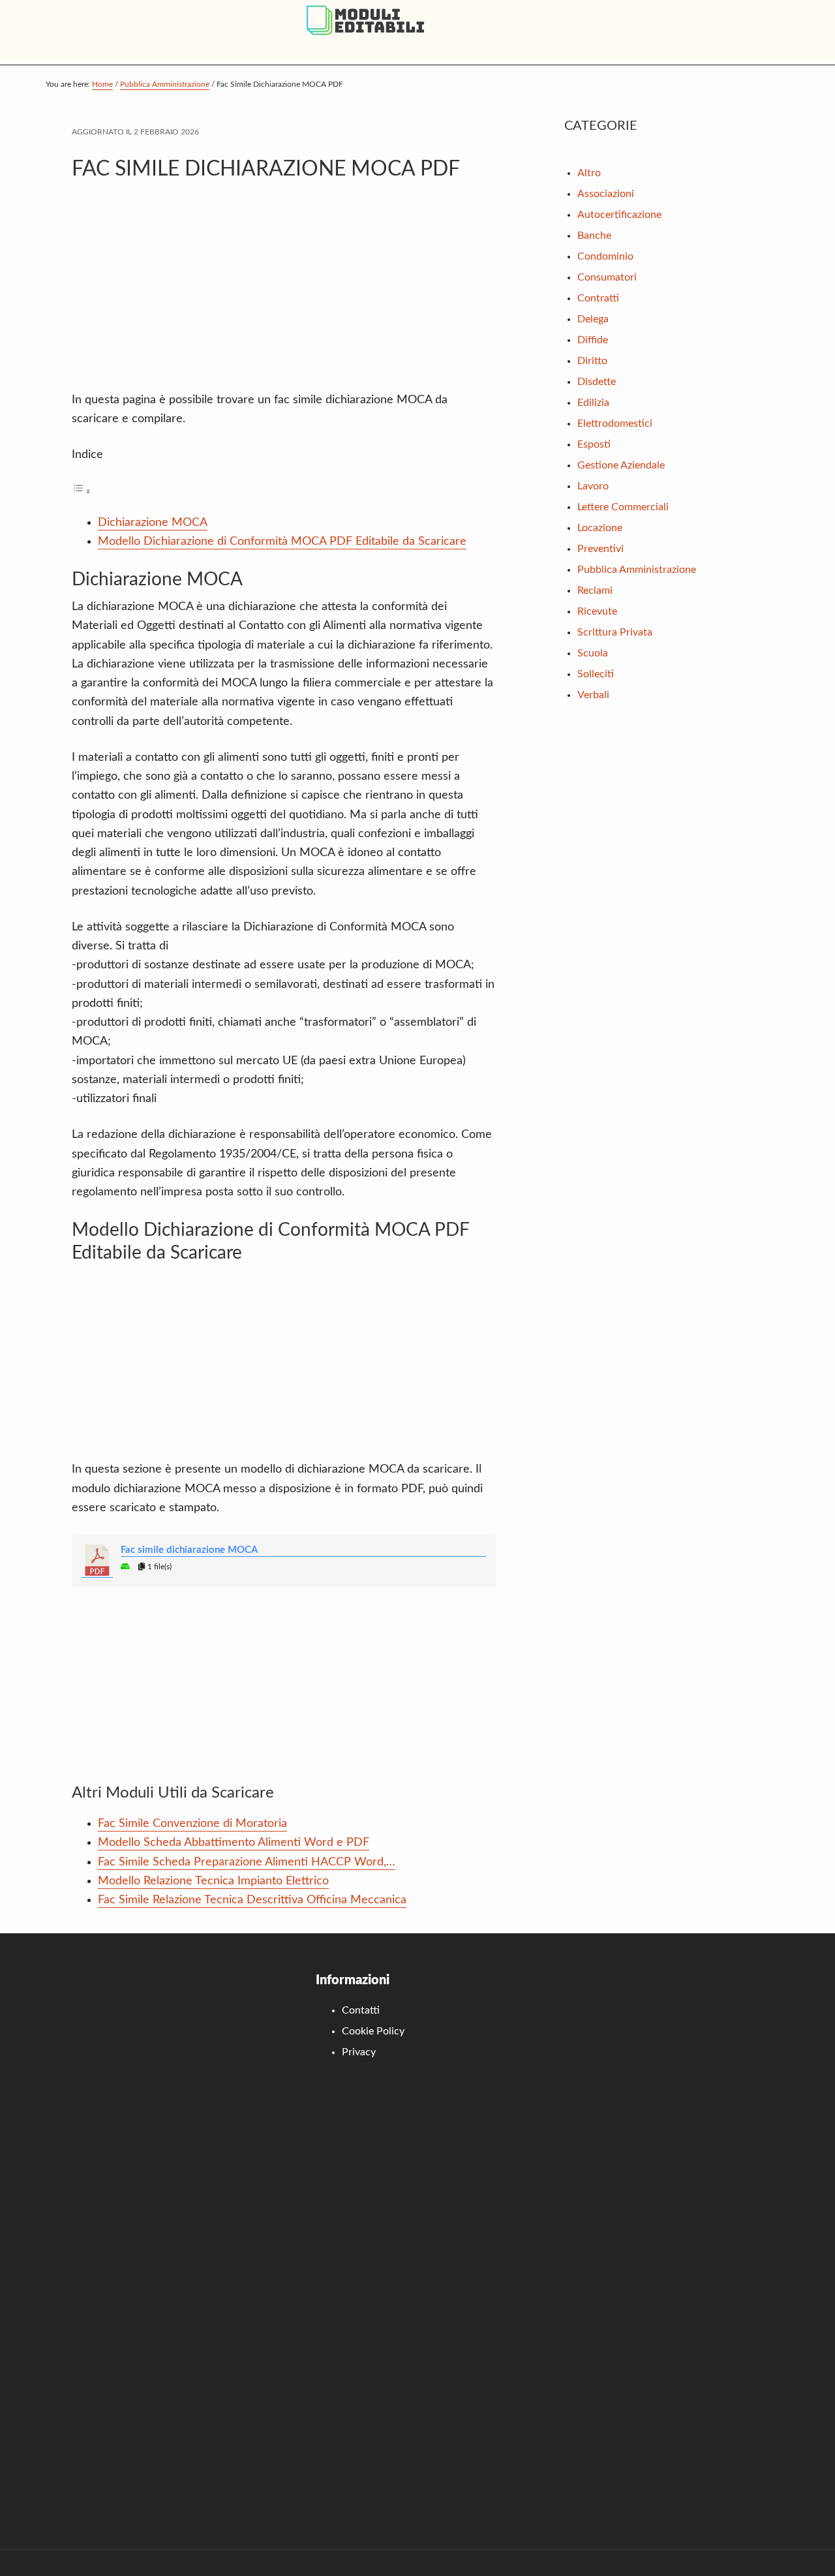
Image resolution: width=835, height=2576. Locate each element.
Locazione (600, 528)
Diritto (592, 361)
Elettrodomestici (615, 423)
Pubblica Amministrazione (637, 570)
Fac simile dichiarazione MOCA (189, 1550)
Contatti (361, 2010)
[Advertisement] (284, 293)
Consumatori (607, 277)
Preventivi (600, 549)
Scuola (593, 653)
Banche (594, 236)
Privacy (359, 2052)
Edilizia (593, 403)
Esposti (594, 444)
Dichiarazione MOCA (153, 523)
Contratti (598, 298)
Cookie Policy (373, 2031)
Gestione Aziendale (621, 465)
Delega (593, 319)
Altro (589, 173)
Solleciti (596, 674)
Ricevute (597, 611)
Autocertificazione (619, 215)
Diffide (593, 340)
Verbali (593, 695)
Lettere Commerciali (623, 507)
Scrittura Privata (615, 632)
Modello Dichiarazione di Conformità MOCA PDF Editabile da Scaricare (282, 542)
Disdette (597, 382)
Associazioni (606, 194)
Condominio (605, 256)
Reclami (595, 590)
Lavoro (593, 486)
